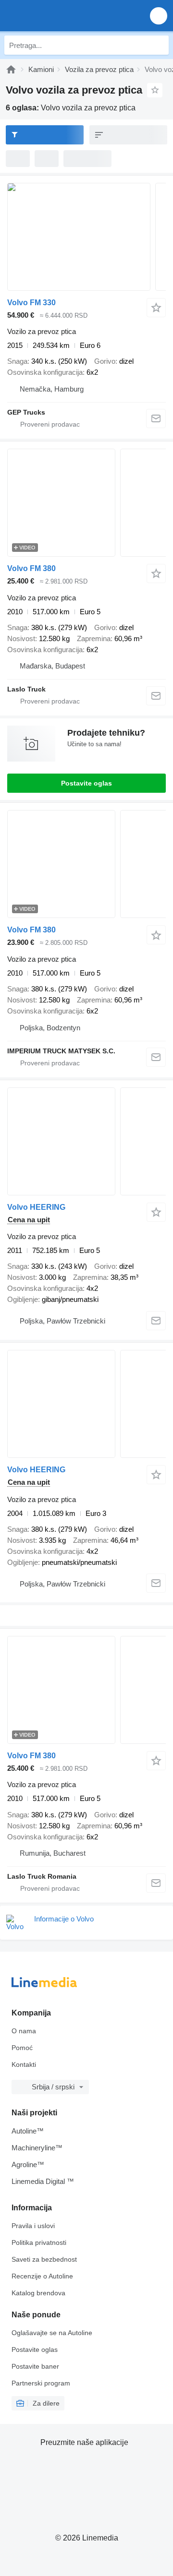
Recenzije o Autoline (42, 2276)
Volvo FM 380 (31, 568)
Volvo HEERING (36, 1207)
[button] (159, 16)
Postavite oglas (86, 783)
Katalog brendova (38, 2293)
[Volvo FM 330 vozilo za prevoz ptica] (86, 237)
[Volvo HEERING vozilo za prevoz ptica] (86, 1141)
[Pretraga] (159, 45)
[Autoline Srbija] (62, 16)
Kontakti (24, 2064)
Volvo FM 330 (31, 303)
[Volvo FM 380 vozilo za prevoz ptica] (86, 503)
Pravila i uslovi (33, 2226)
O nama (24, 2031)
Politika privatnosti (39, 2242)
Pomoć (22, 2048)
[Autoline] (11, 69)
